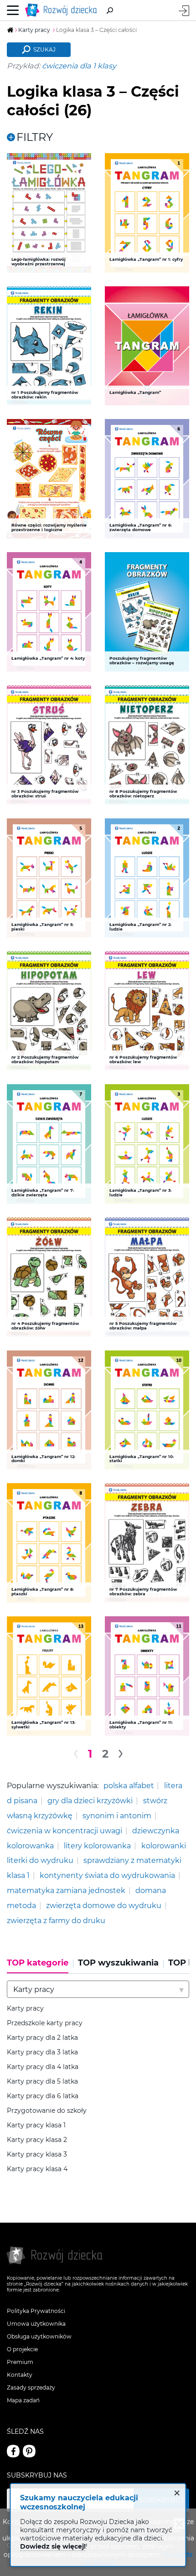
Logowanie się (184, 11)
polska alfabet (129, 1785)
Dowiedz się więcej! (53, 2546)
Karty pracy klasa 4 (37, 2169)
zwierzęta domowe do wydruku (104, 1905)
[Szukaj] (110, 10)
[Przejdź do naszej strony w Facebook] (13, 2451)
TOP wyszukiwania (118, 1963)
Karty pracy (25, 2009)
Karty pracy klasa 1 (36, 2125)
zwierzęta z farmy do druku (56, 1920)
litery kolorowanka (97, 1846)
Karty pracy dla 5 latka (42, 2082)
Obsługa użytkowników (39, 2336)
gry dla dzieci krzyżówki (90, 1800)
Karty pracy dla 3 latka (42, 2052)
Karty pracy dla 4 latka (43, 2067)
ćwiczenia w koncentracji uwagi (64, 1831)
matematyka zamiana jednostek (66, 1890)
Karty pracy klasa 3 (37, 2154)
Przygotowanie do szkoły (47, 2111)
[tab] (40, 1966)
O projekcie (22, 2349)
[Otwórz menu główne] (13, 10)
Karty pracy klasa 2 (37, 2140)
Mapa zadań (23, 2400)
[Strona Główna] (63, 10)
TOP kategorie (38, 1963)
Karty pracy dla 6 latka (43, 2096)
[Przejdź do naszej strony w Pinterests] (29, 2451)
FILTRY (35, 137)
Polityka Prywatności (36, 2311)
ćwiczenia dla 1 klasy (79, 66)
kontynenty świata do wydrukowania (107, 1875)
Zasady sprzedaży (31, 2387)
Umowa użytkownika (36, 2324)
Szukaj (44, 49)
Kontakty (20, 2375)
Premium (20, 2362)
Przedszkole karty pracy (45, 2023)
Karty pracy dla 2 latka (42, 2038)
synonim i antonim (117, 1816)
